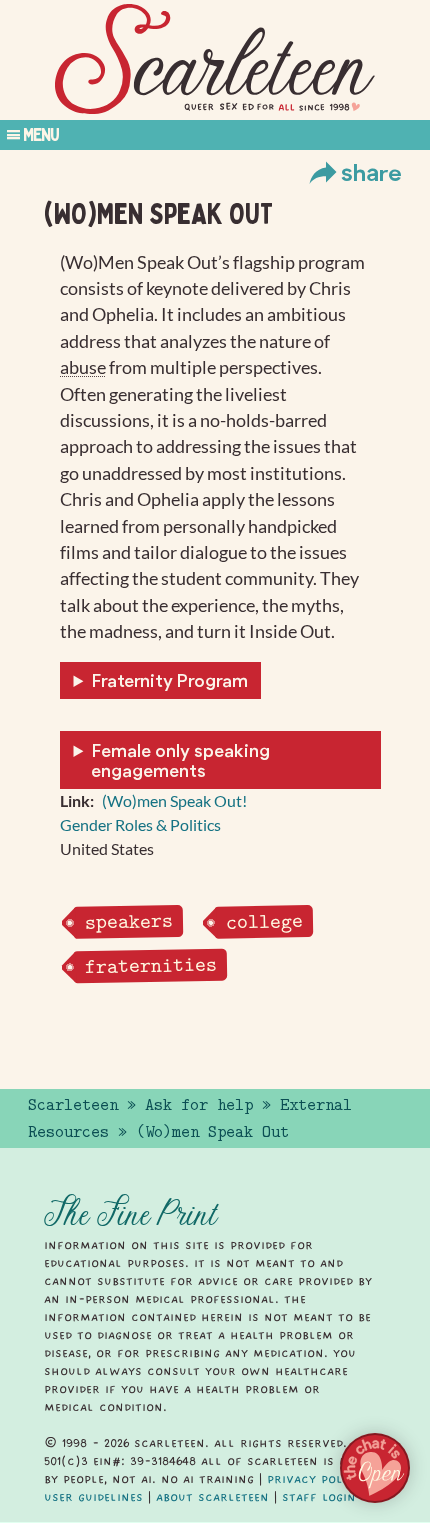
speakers (129, 922)
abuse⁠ (83, 367)
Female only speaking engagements (180, 760)
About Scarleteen (212, 1497)
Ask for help (199, 1105)
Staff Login (319, 1497)
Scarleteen (73, 1105)
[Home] (215, 59)
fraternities (151, 965)
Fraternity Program (170, 680)
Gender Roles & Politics (140, 824)
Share (371, 171)
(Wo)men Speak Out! (174, 800)
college (264, 922)
